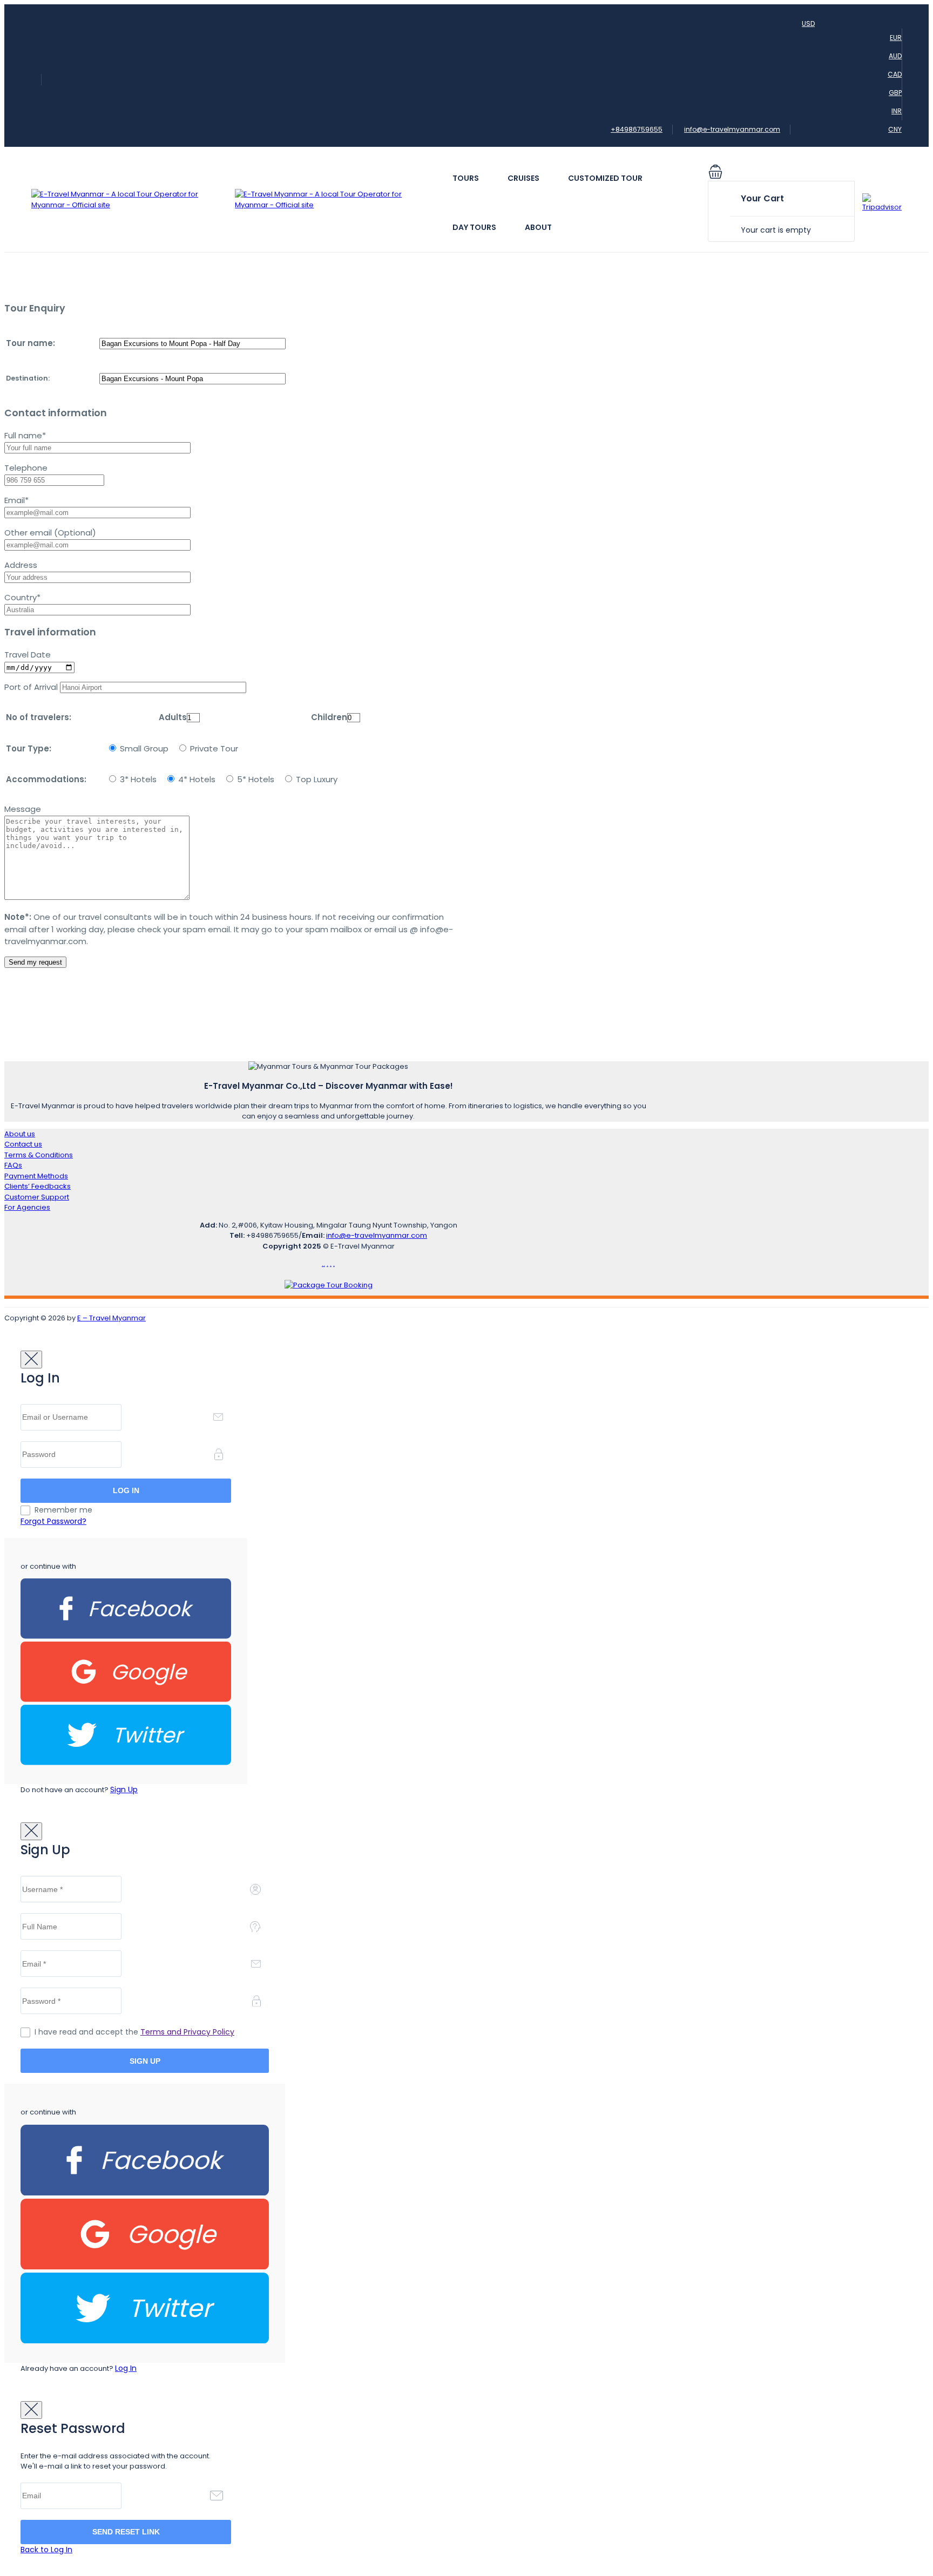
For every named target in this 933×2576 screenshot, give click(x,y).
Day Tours (474, 227)
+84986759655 (637, 129)
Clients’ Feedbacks (38, 1186)
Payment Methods (36, 1176)
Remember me (63, 1510)
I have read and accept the (134, 2032)
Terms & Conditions (39, 1155)
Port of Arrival (32, 687)
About (538, 227)
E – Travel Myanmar (111, 1318)
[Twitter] (126, 1763)
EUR (896, 38)
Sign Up (124, 1789)
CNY (895, 129)
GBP (895, 93)
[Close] (31, 1360)
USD (808, 23)
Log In (126, 2368)
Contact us (23, 1144)
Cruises (523, 178)
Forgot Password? (53, 1521)
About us (20, 1134)
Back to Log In (46, 2550)
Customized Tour (605, 178)
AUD (895, 56)
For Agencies (27, 1207)
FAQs (13, 1165)
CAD (895, 74)
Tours (466, 178)
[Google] (126, 1700)
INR (897, 111)
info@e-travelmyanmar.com (732, 129)
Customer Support (37, 1197)
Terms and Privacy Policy (187, 2032)
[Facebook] (126, 1636)
